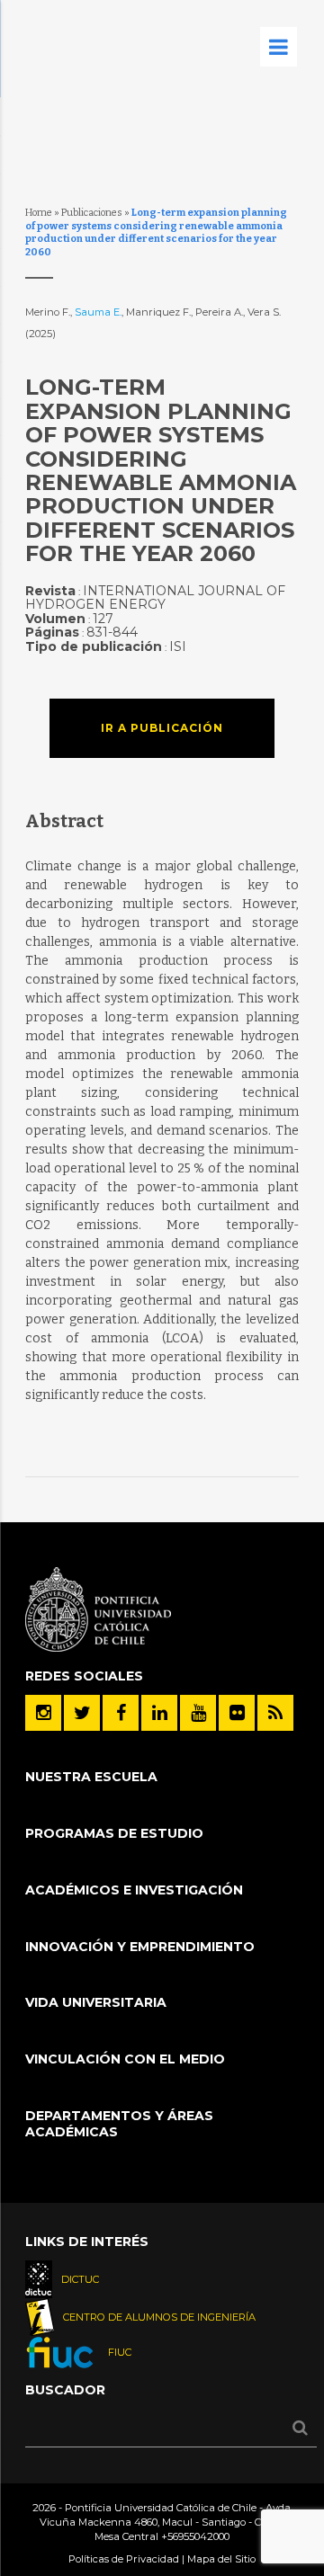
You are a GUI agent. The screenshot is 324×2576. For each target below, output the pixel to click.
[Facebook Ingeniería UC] (121, 1713)
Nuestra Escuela (91, 1777)
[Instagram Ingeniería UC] (43, 1713)
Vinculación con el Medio (125, 2059)
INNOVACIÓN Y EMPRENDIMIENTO (140, 1947)
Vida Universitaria (96, 2002)
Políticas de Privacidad (124, 2559)
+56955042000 (195, 2536)
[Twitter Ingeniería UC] (82, 1713)
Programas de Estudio (114, 1833)
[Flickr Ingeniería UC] (237, 1713)
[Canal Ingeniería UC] (198, 1713)
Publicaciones (92, 213)
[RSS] (275, 1713)
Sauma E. (98, 312)
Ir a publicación (162, 728)
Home (39, 213)
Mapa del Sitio (221, 2559)
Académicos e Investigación (134, 1890)
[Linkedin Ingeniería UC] (159, 1713)
